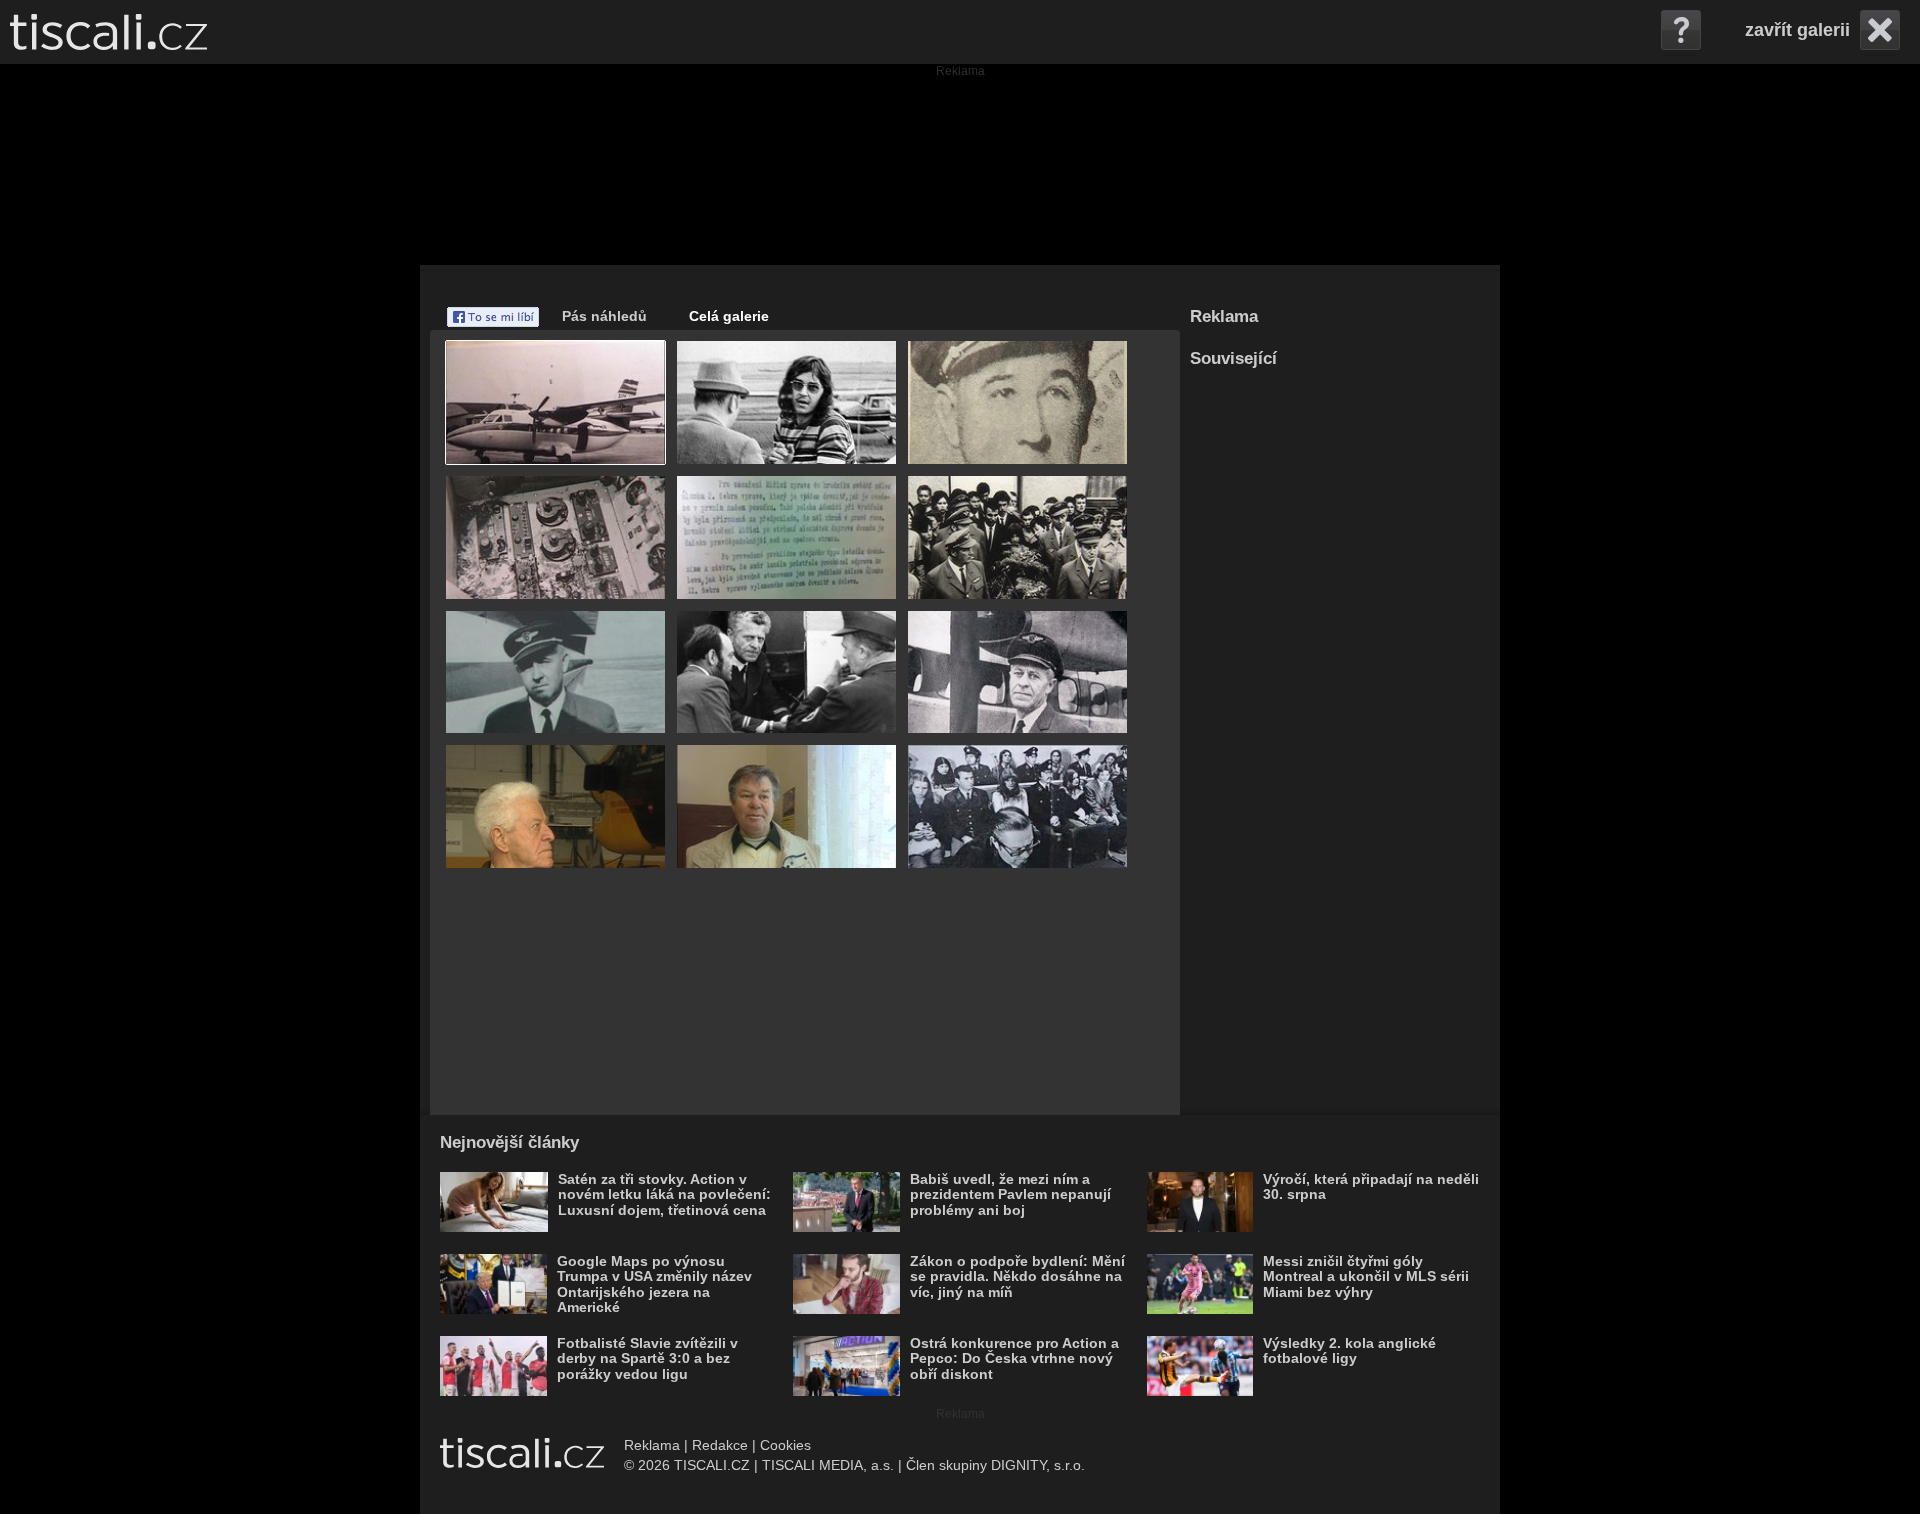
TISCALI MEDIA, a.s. (828, 1465)
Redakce (720, 1445)
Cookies (785, 1445)
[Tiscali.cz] (108, 32)
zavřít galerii (1797, 30)
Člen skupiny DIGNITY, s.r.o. (995, 1465)
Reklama (652, 1445)
